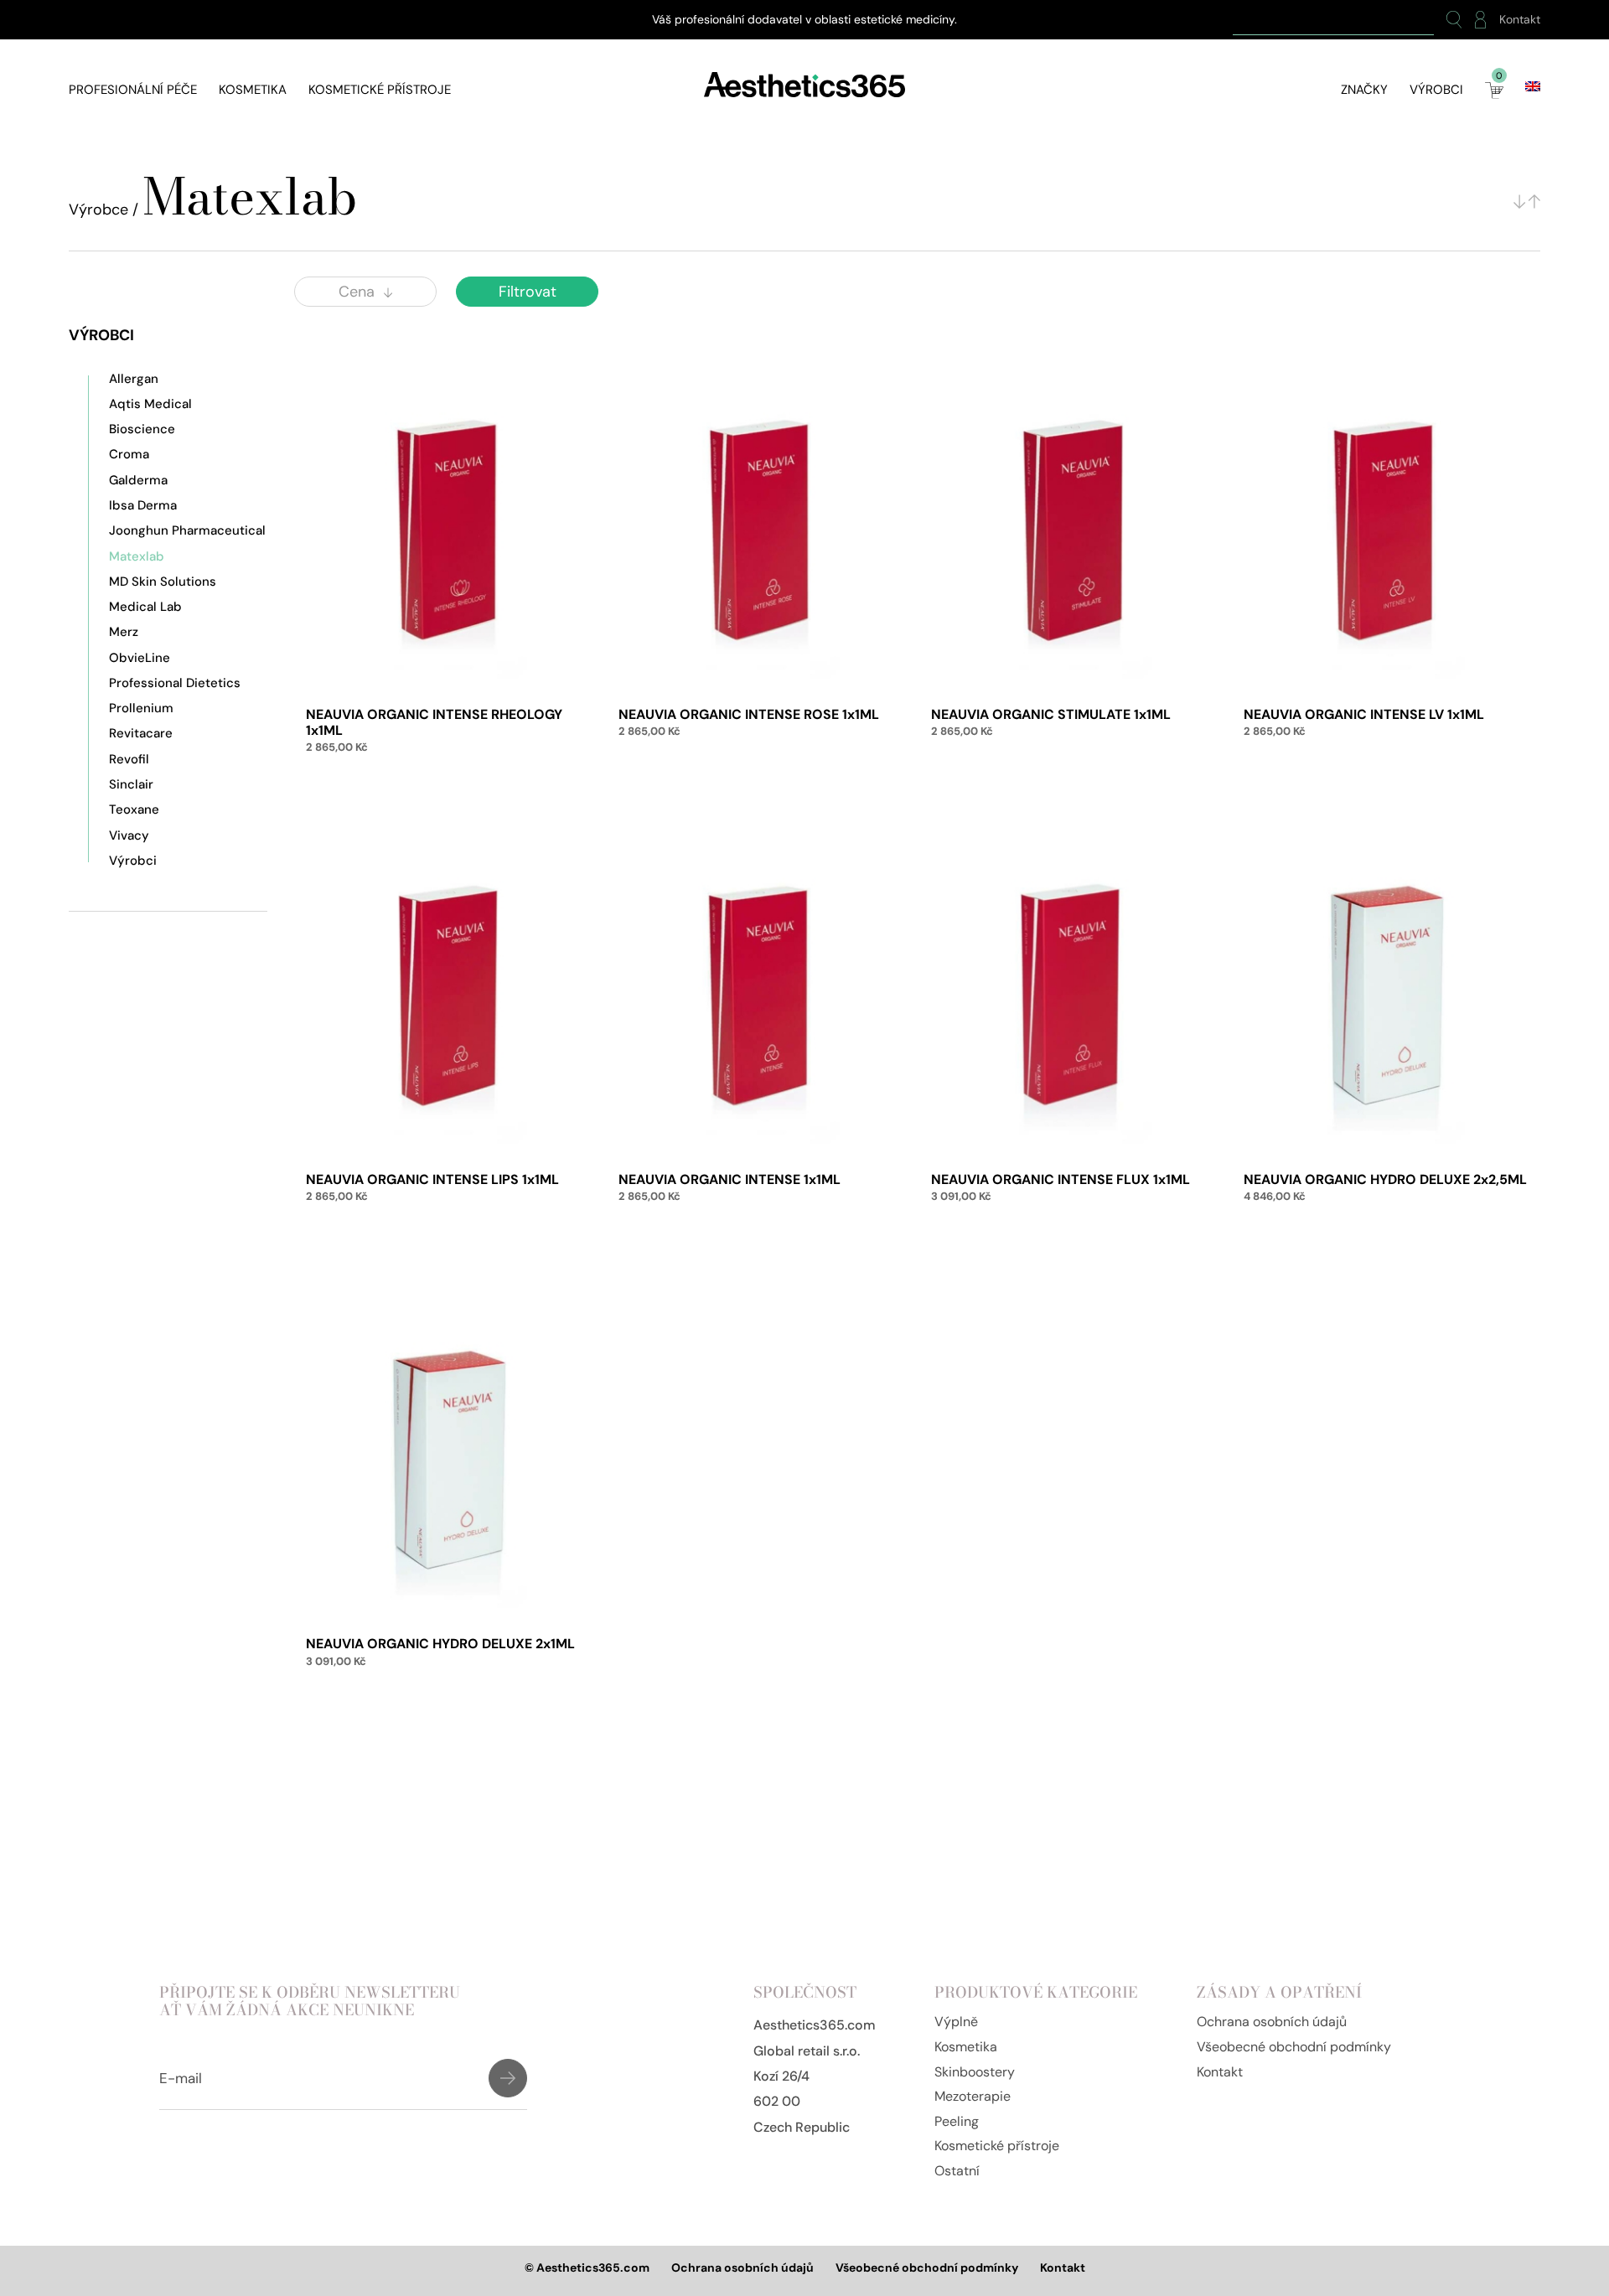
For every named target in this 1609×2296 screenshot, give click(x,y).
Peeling (957, 2121)
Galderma (138, 480)
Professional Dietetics (175, 683)
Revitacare (141, 733)
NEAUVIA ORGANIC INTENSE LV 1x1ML (1364, 714)
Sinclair (131, 784)
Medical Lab (145, 607)
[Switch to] (1533, 86)
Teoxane (134, 809)
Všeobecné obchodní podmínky (1294, 2047)
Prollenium (141, 708)
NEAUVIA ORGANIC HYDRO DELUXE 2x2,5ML (1385, 1179)
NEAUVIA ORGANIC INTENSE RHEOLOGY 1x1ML (434, 722)
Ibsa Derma (143, 505)
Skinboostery (975, 2072)
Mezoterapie (973, 2096)
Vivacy (129, 835)
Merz (124, 632)
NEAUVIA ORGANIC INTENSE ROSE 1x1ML (749, 714)
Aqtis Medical (150, 404)
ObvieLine (140, 658)
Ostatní (957, 2171)
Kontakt (1520, 20)
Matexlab (137, 556)
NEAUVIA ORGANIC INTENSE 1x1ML (729, 1179)
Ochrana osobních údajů (1272, 2022)
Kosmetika (253, 90)
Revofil (129, 759)
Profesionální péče (133, 90)
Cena (357, 292)
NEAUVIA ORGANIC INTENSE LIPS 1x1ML (432, 1179)
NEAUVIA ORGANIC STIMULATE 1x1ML (1051, 714)
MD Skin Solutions (163, 582)
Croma (129, 454)
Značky (1364, 90)
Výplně (956, 2022)
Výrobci (1436, 90)
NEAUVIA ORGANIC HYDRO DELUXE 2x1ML (440, 1644)
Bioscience (142, 429)
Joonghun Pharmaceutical (187, 530)
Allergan (134, 379)
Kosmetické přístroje (380, 90)
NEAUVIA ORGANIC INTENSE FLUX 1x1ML (1061, 1179)
